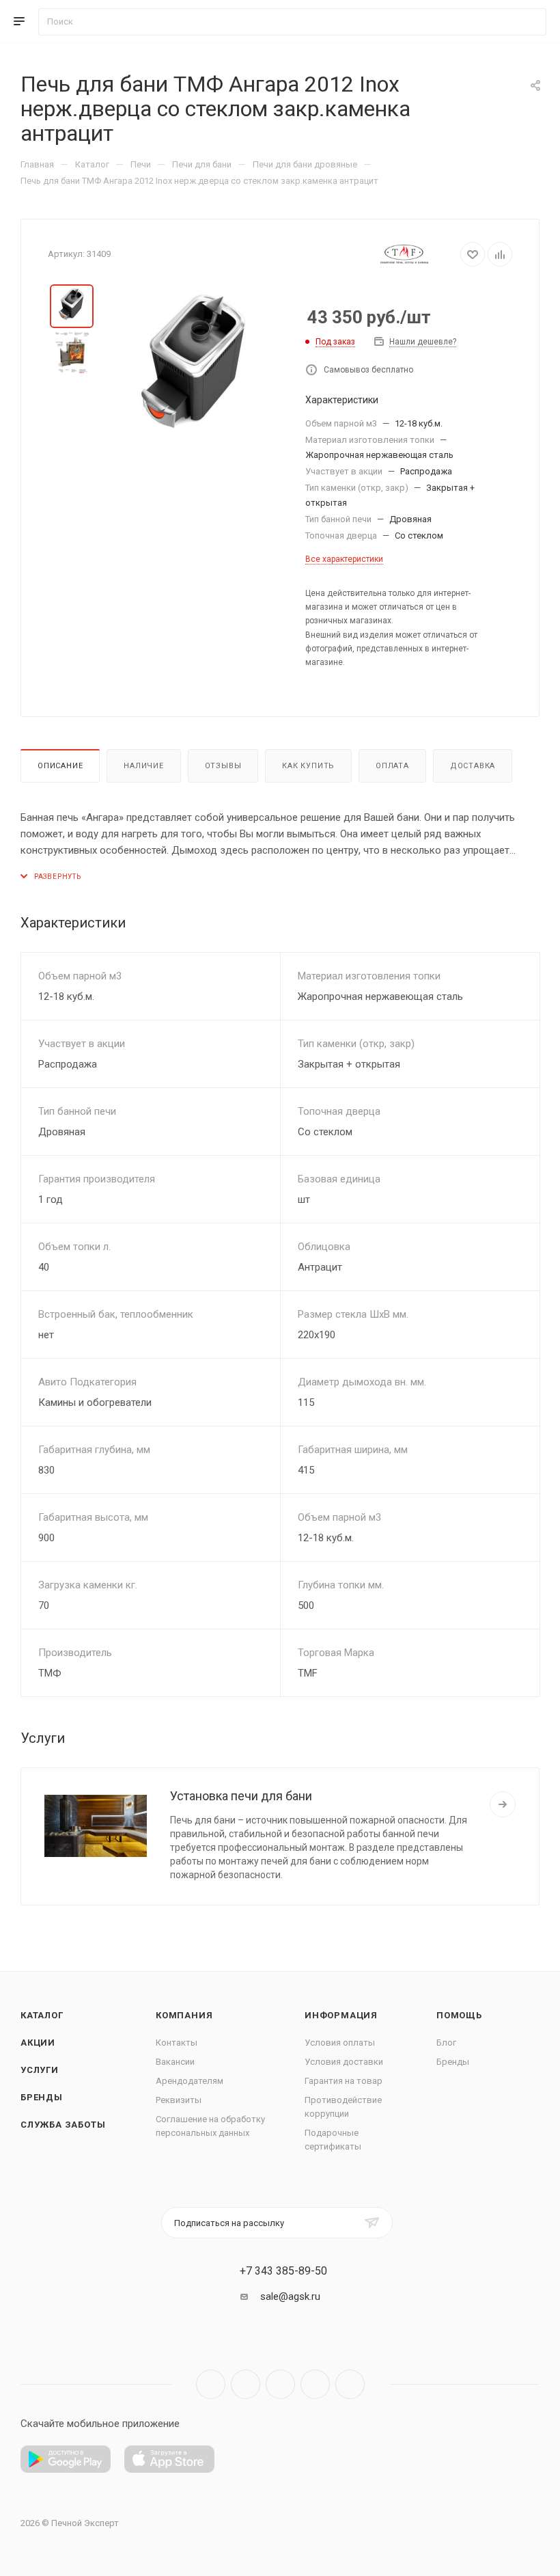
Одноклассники (315, 2384)
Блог (446, 2043)
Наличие (144, 766)
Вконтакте (211, 2384)
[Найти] (530, 22)
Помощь (459, 2015)
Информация (341, 2015)
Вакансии (175, 2062)
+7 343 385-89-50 (283, 2271)
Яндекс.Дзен (350, 2384)
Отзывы (223, 766)
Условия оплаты (340, 2043)
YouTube (280, 2384)
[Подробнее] (503, 1804)
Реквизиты (179, 2100)
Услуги (40, 2070)
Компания (184, 2015)
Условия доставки (344, 2062)
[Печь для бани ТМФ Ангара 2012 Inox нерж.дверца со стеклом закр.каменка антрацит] (196, 370)
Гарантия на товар (344, 2081)
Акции (38, 2043)
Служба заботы (63, 2125)
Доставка (473, 766)
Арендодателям (190, 2081)
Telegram (246, 2384)
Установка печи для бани (241, 1796)
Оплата (392, 766)
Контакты (177, 2043)
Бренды (42, 2097)
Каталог (42, 2015)
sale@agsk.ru (290, 2296)
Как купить (308, 766)
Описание (60, 766)
